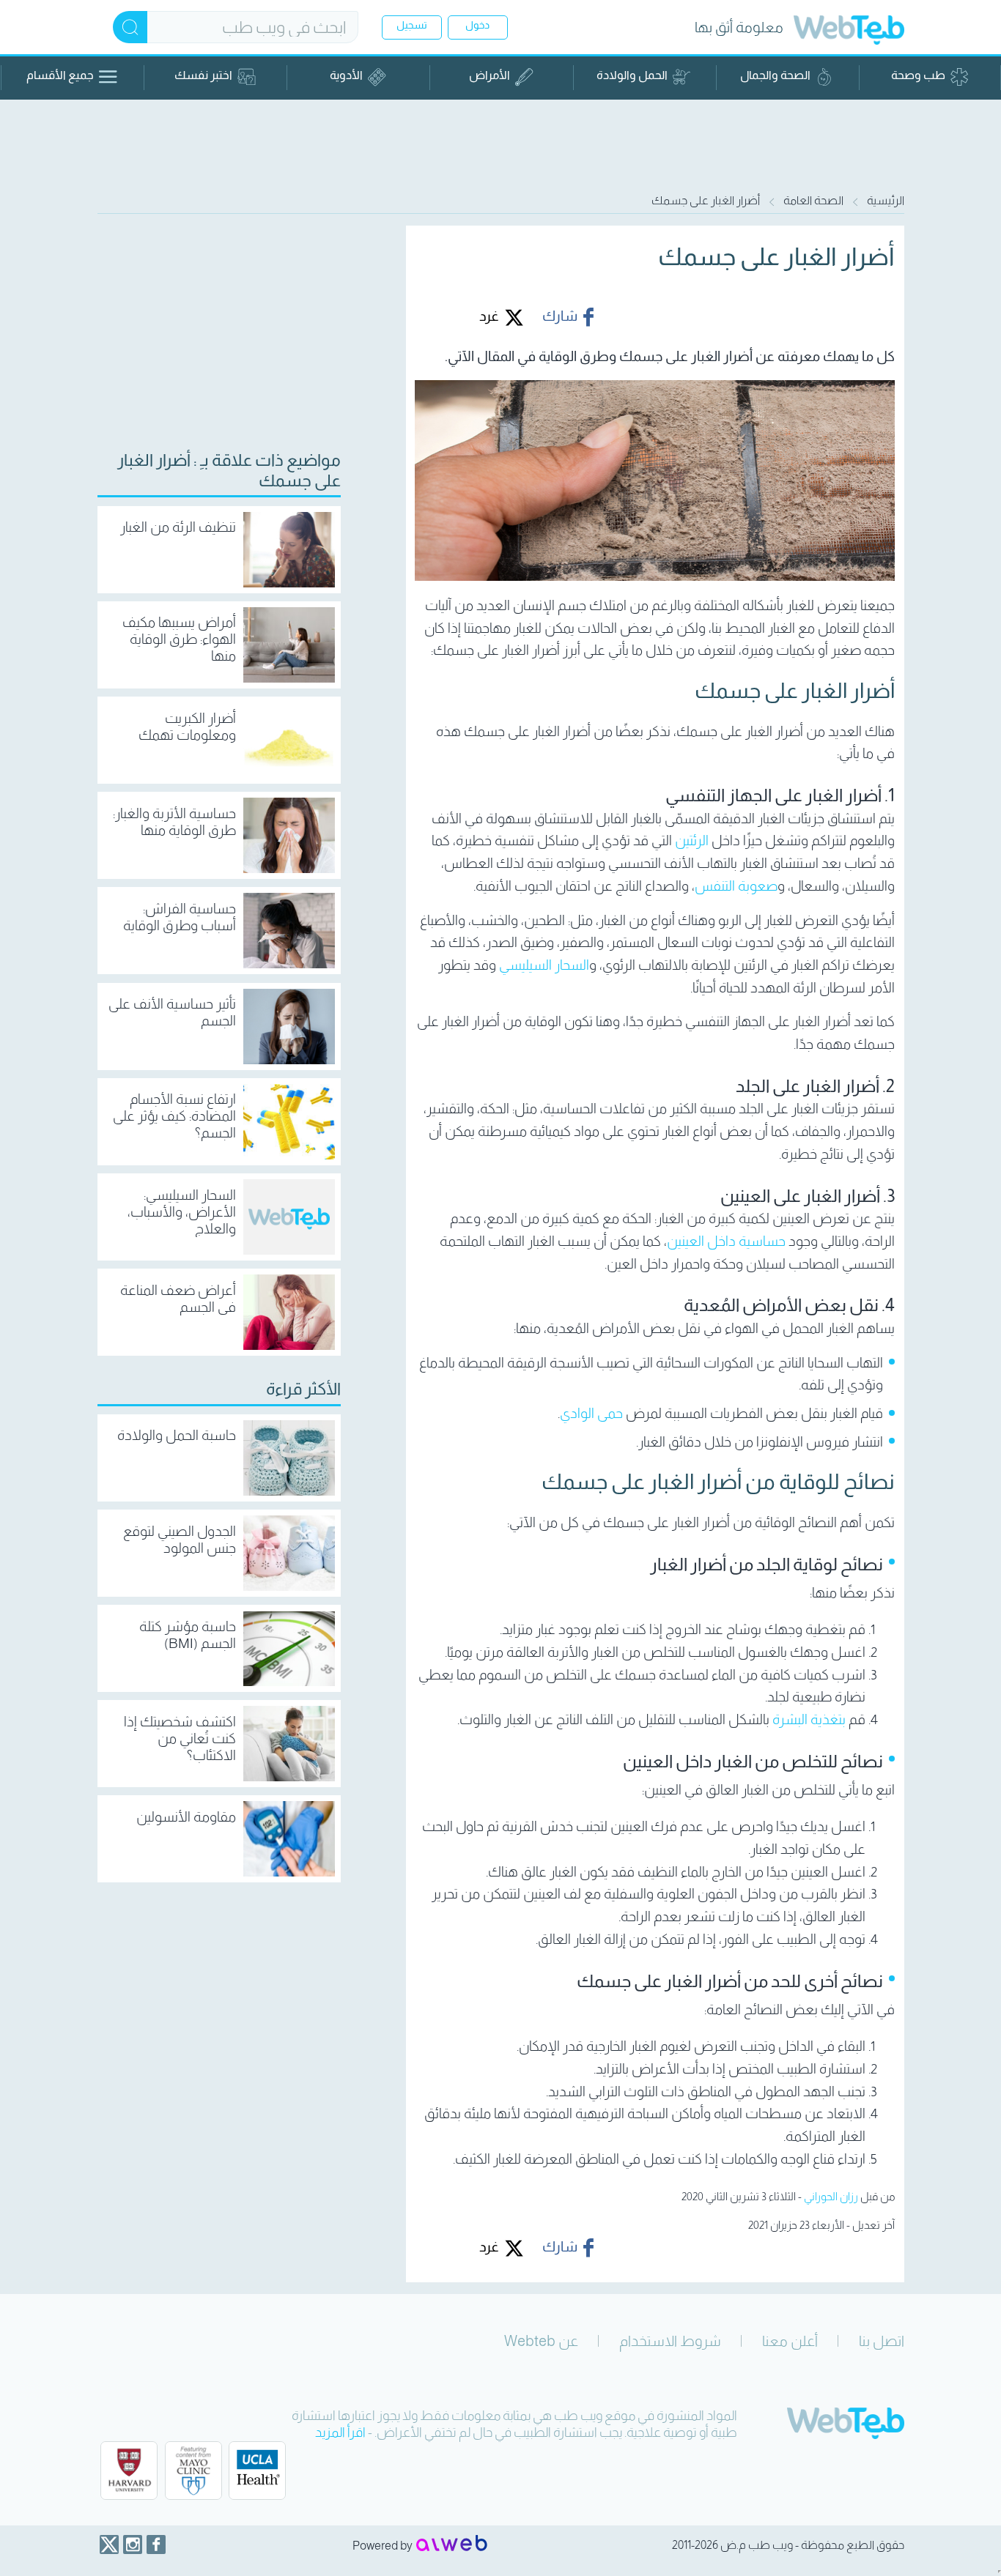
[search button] (130, 27)
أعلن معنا (790, 2341)
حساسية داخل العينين (726, 1241)
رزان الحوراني (831, 2196)
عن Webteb (541, 2341)
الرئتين (692, 840)
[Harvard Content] (129, 2471)
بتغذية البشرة (809, 1719)
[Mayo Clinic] (193, 2471)
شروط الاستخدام (670, 2341)
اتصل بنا (882, 2341)
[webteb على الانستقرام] (133, 2545)
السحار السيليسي (544, 965)
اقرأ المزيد (340, 2432)
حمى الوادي (591, 1413)
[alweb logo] (452, 2545)
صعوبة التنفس (736, 886)
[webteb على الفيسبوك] (156, 2545)
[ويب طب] (849, 32)
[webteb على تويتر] (109, 2545)
